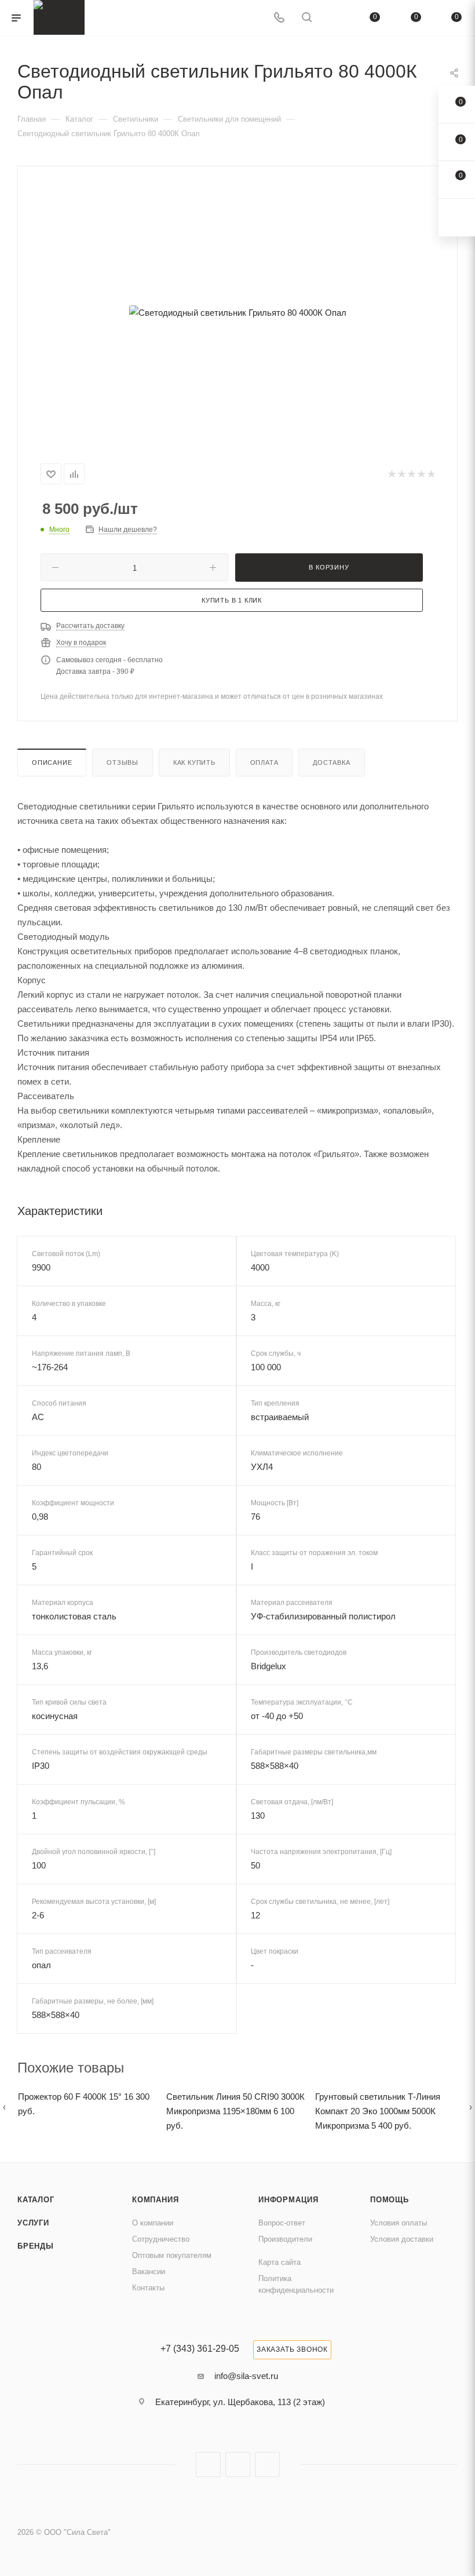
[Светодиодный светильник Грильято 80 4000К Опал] (237, 312)
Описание (52, 762)
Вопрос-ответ (282, 2223)
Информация (288, 2200)
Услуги (33, 2223)
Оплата (264, 762)
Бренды (36, 2246)
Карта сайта (279, 2262)
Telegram (238, 2464)
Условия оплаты (399, 2223)
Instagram (208, 2464)
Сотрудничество (161, 2239)
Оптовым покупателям (172, 2255)
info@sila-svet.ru (246, 2376)
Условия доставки (402, 2239)
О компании (153, 2223)
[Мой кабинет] (334, 18)
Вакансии (149, 2272)
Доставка (331, 762)
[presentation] (4, 2107)
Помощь (390, 2200)
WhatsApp (267, 2464)
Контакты (148, 2288)
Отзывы (123, 762)
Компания (155, 2200)
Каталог (36, 2200)
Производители (285, 2239)
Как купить (194, 762)
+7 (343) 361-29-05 (200, 2349)
